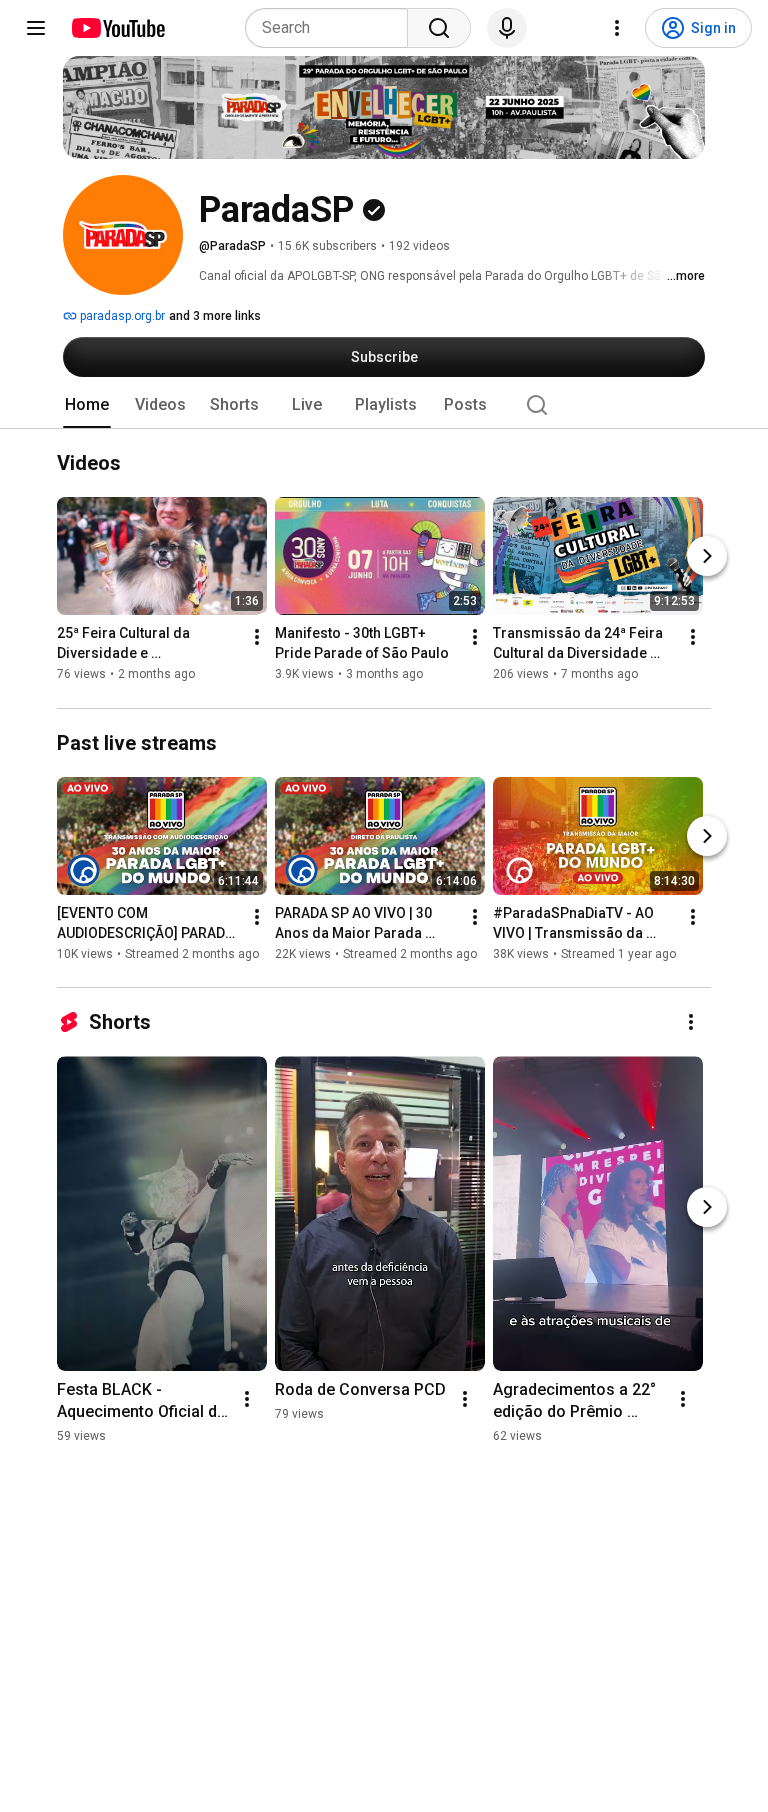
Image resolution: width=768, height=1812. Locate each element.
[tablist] (384, 405)
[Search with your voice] (507, 28)
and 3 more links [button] (215, 316)
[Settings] (617, 28)
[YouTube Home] (117, 28)
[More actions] (257, 638)
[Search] (439, 28)
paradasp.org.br (121, 316)
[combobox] (332, 28)
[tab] (87, 405)
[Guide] (36, 28)
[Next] (707, 557)
